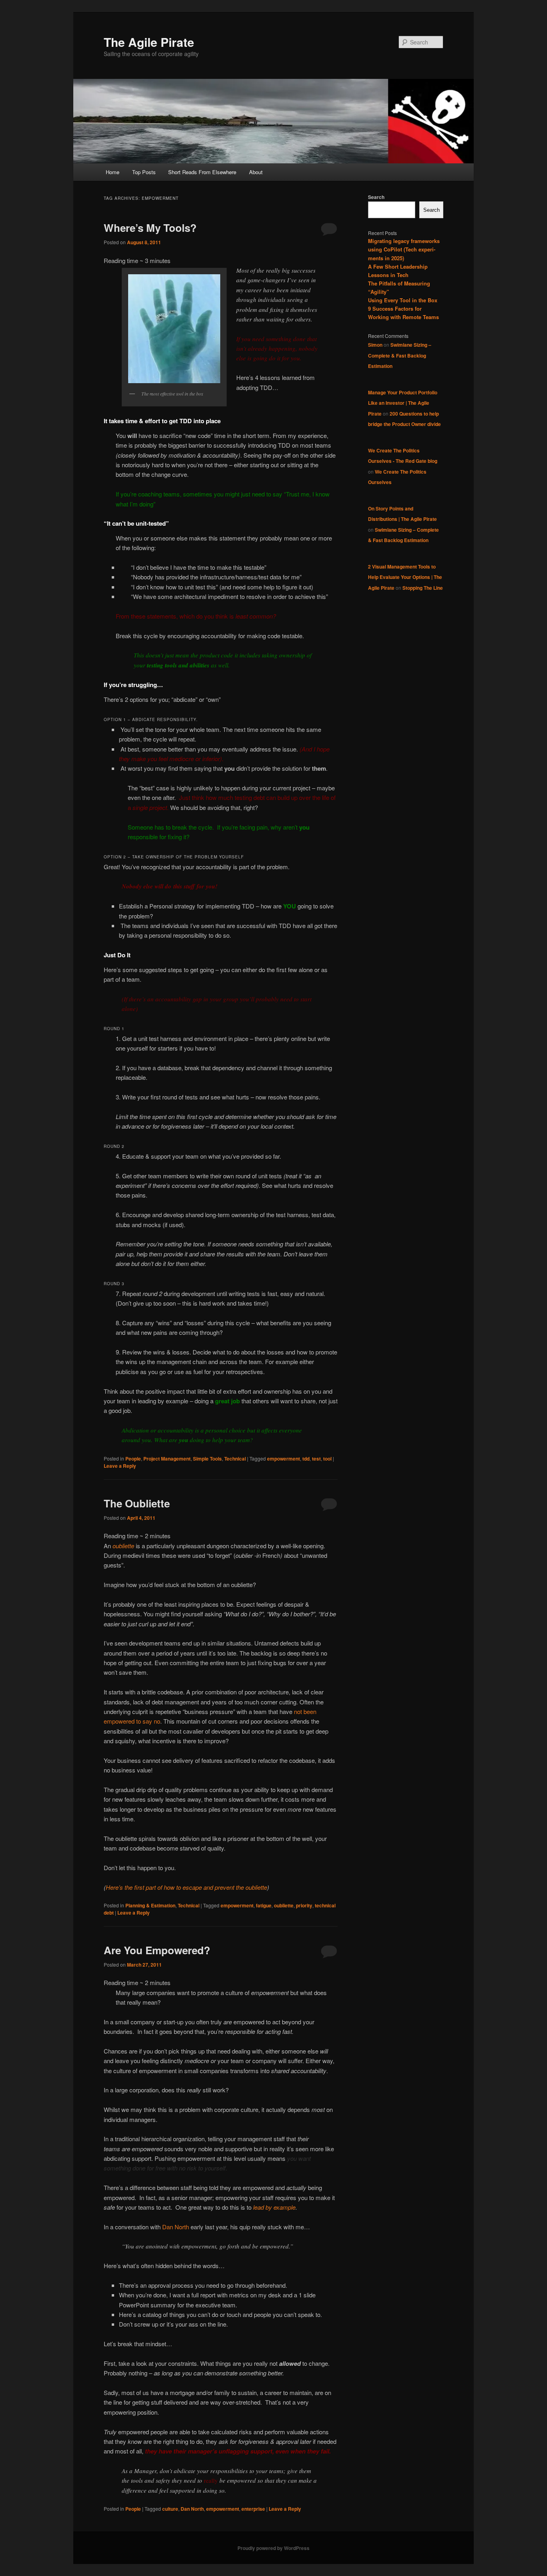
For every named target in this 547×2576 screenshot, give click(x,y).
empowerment (284, 1459)
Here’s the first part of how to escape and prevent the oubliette (186, 1887)
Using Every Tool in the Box (403, 300)
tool (327, 1459)
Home (113, 172)
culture (170, 2509)
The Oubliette (137, 1503)
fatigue (264, 1905)
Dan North (176, 2227)
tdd (306, 1459)
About (256, 172)
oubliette (123, 1546)
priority (304, 1905)
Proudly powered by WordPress (273, 2548)
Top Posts (144, 172)
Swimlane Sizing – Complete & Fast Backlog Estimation (400, 355)
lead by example (274, 2207)
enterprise (253, 2509)
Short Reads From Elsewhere (202, 172)
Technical (235, 1459)
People (133, 1459)
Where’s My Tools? (150, 228)
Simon (375, 345)
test (316, 1459)
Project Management (167, 1459)
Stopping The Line (423, 588)
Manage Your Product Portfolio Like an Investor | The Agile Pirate (403, 403)
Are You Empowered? (157, 1950)
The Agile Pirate (149, 42)
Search (376, 197)
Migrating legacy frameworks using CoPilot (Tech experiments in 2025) (404, 249)
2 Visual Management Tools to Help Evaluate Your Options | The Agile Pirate (405, 577)
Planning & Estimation (150, 1905)
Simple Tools (207, 1459)
